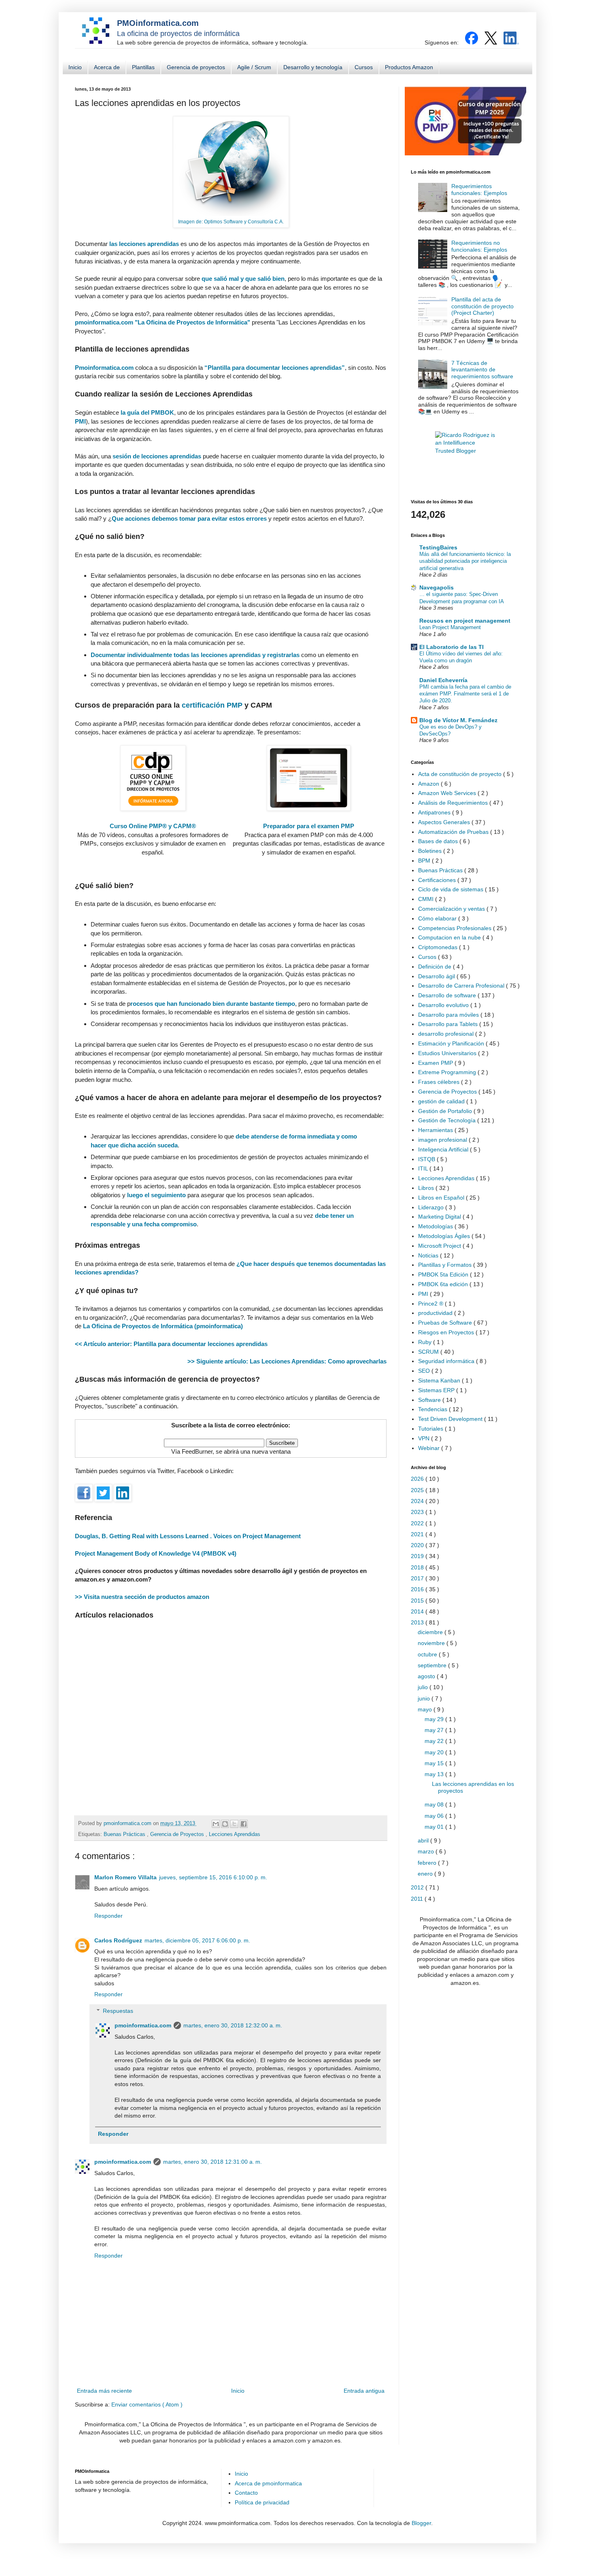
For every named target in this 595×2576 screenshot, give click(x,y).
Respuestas (118, 2011)
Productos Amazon (409, 67)
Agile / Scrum (254, 67)
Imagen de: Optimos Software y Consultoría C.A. (231, 222)
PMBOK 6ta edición (444, 1284)
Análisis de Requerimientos (454, 803)
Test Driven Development (451, 1419)
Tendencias (433, 1409)
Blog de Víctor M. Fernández (458, 720)
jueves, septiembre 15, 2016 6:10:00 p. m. (213, 1877)
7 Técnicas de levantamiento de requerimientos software (482, 370)
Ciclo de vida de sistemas (452, 889)
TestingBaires (438, 547)
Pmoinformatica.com (104, 368)
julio (424, 1687)
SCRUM (429, 1352)
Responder (108, 1916)
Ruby (426, 1342)
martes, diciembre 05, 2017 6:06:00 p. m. (197, 1940)
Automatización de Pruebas (454, 832)
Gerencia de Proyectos (178, 1834)
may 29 (435, 1719)
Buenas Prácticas (125, 1834)
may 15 (435, 1763)
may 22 (435, 1741)
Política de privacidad (262, 2502)
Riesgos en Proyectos (447, 1332)
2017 (418, 1578)
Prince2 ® (431, 1304)
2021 (418, 1534)
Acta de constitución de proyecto (461, 774)
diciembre (431, 1632)
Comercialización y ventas (452, 909)
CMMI (427, 899)
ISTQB (427, 1159)
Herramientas (436, 1130)
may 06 (435, 1816)
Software (430, 1400)
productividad (436, 1313)
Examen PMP (436, 1063)
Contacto (246, 2493)
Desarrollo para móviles (449, 1015)
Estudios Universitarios (448, 1053)
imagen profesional (443, 1140)
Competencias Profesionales (456, 928)
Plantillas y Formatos (446, 1265)
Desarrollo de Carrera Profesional (462, 986)
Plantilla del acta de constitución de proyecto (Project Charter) (482, 306)
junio (425, 1698)
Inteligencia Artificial (444, 1149)
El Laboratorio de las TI (452, 647)
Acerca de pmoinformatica (268, 2483)
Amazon (429, 784)
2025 (418, 1490)
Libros (427, 1188)
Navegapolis (437, 587)
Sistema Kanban (440, 1380)
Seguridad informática (447, 1361)
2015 (418, 1601)
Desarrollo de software (448, 995)
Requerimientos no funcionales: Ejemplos (479, 246)
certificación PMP (212, 705)
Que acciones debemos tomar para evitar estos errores (190, 518)
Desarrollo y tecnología (313, 67)
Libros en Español (442, 1198)
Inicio (75, 67)
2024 (418, 1501)
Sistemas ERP (437, 1390)
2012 (418, 1887)
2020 (418, 1545)
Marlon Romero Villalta (125, 1877)
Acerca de (107, 67)
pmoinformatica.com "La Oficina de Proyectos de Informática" (163, 322)
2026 (418, 1479)
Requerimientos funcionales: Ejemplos (479, 190)
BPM (425, 861)
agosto (427, 1676)
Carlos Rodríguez (118, 1940)
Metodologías (436, 1226)
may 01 (435, 1827)
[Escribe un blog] (225, 1824)
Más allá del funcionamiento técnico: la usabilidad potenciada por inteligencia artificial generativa (465, 561)
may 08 (435, 1804)
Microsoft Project (440, 1246)
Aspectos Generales (445, 822)
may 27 (435, 1730)
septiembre (433, 1665)
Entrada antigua (364, 2391)
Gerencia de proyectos (196, 67)
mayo (426, 1709)
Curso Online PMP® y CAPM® (153, 826)
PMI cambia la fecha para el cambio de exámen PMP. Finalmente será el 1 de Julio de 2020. (465, 694)
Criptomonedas (439, 947)
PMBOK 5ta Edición (444, 1274)
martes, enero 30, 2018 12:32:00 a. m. (233, 2025)
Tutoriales (431, 1429)
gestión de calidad (442, 1101)
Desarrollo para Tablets (449, 1024)
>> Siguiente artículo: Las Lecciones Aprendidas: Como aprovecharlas (287, 1361)
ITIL (424, 1168)
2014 (418, 1611)
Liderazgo (432, 1207)
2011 (418, 1899)
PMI (80, 421)
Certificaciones (438, 880)
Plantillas (143, 67)
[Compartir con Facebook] (244, 1824)
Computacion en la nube (450, 937)
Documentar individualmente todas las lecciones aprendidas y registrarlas (195, 655)
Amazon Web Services (448, 793)
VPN (425, 1438)
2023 (418, 1512)
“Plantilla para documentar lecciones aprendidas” (275, 368)
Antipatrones (435, 812)
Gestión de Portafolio (446, 1111)
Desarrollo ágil (437, 976)
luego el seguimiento (157, 1195)
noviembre (432, 1643)
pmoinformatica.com (128, 1823)
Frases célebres (440, 1082)
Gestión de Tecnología (448, 1120)
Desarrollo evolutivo (444, 1005)
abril (424, 1840)
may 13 (435, 1774)
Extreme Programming (448, 1072)
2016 (418, 1589)
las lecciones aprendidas (144, 244)
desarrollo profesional (447, 1034)
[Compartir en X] (234, 1824)
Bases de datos (439, 841)
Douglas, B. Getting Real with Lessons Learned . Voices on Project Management (188, 1536)
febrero (428, 1863)
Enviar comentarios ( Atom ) (147, 2404)
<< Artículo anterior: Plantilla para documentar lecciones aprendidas (171, 1344)
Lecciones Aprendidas (235, 1834)
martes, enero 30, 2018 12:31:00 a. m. (212, 2162)
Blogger (421, 2523)
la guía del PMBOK (147, 412)
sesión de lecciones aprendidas (157, 456)
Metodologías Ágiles (445, 1236)
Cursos (364, 67)
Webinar (430, 1448)
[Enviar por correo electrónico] (216, 1824)
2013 (418, 1622)
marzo (427, 1851)
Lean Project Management (450, 627)
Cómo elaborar (438, 918)
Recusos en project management (465, 621)
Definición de (436, 967)
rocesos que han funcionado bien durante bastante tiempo (213, 1004)
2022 (418, 1523)
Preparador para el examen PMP (309, 826)
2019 (418, 1556)
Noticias (429, 1255)
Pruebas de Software (446, 1323)
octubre (428, 1654)
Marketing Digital (440, 1217)
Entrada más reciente (104, 2391)
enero (426, 1874)
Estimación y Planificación (452, 1043)
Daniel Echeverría (443, 680)
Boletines (431, 851)
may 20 (435, 1752)
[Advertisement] (231, 1714)
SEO (425, 1371)
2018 (418, 1567)
